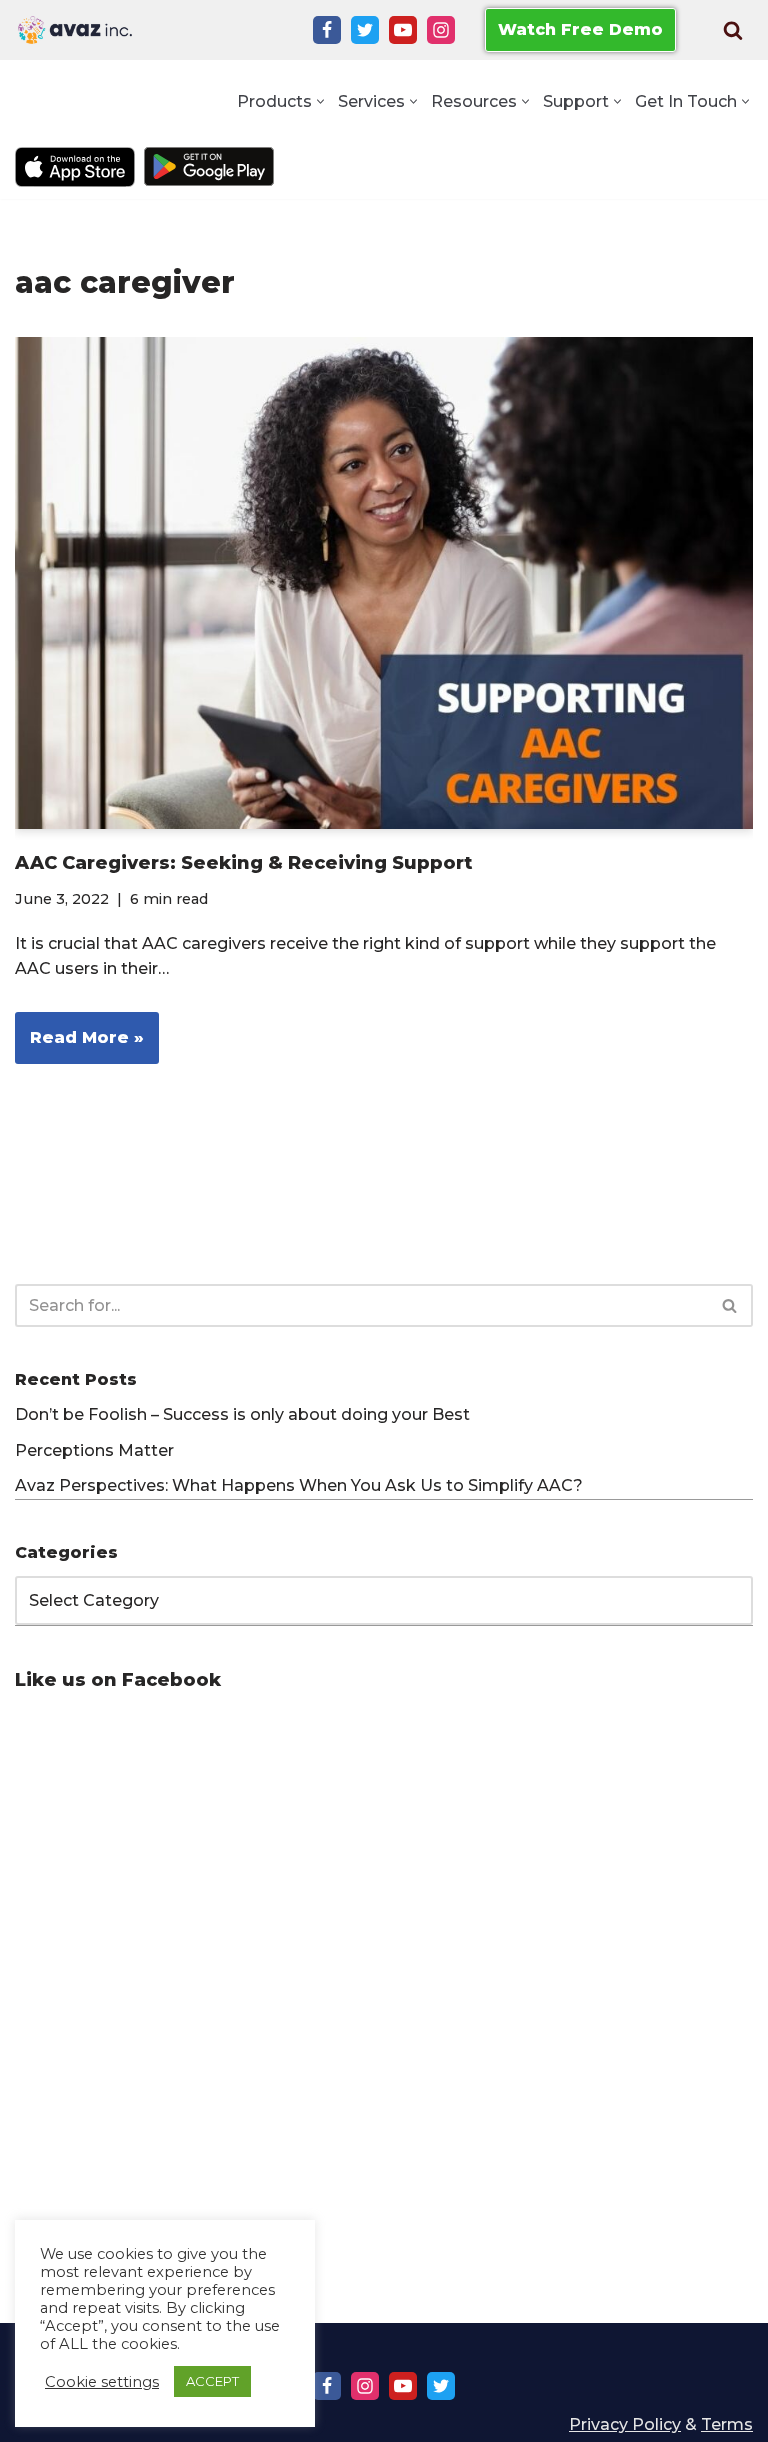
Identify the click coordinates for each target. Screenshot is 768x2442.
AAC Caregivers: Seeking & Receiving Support (243, 863)
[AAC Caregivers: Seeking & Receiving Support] (384, 583)
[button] (320, 101)
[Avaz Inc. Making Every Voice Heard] (75, 30)
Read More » (79, 1045)
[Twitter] (365, 30)
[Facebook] (327, 30)
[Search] (733, 30)
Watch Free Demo (580, 29)
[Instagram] (441, 30)
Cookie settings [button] (102, 2382)
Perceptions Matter (94, 1450)
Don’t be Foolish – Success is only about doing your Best (242, 1414)
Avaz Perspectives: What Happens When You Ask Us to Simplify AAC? (299, 1485)
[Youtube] (403, 30)
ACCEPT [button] (212, 2381)
